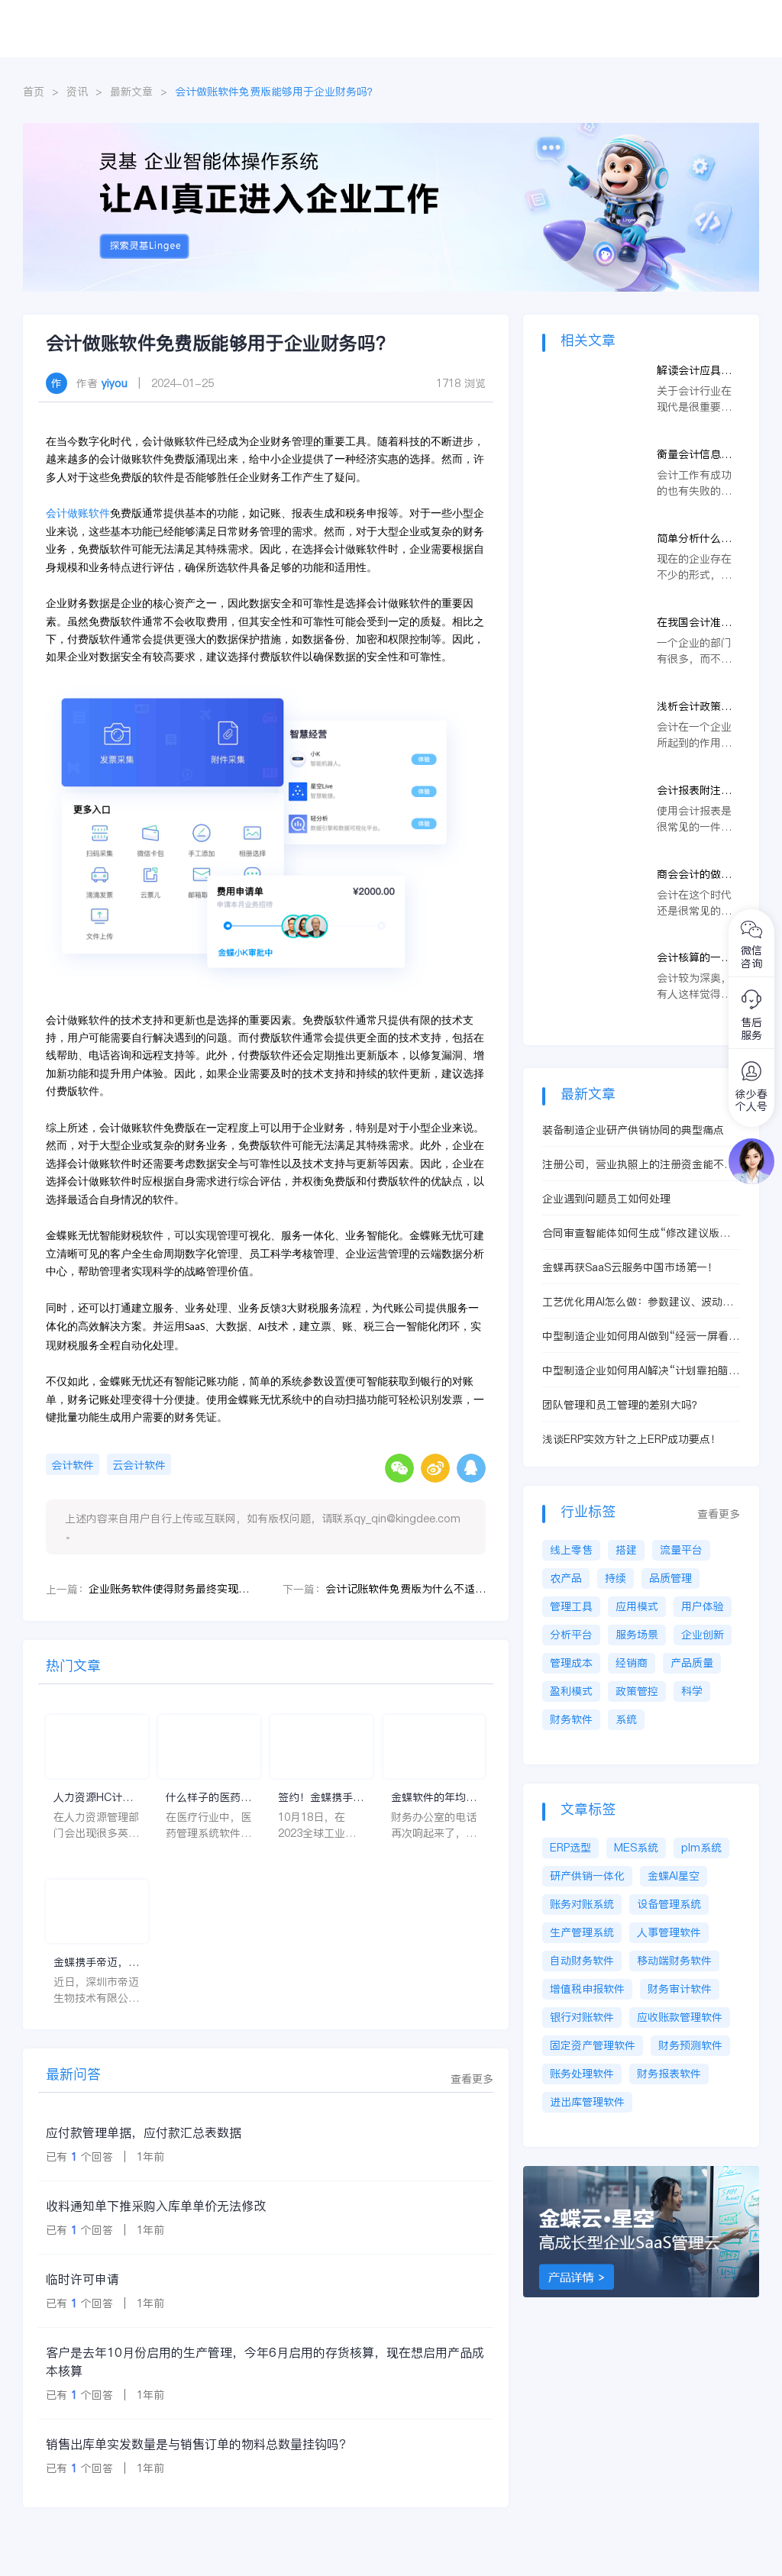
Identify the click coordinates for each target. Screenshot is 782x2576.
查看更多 (472, 2079)
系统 (626, 1719)
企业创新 (703, 1635)
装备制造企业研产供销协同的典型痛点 (633, 1130)
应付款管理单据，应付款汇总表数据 (144, 2132)
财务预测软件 (690, 2045)
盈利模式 (571, 1691)
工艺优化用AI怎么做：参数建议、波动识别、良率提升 (638, 1302)
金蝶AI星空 (674, 1876)
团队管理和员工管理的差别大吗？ (622, 1405)
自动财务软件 (582, 1961)
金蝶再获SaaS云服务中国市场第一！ (630, 1267)
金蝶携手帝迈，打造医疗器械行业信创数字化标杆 (96, 1963)
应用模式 (637, 1606)
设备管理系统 (669, 1904)
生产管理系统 (582, 1932)
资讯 (77, 92)
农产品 (566, 1578)
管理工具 (571, 1606)
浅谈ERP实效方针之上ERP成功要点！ (632, 1439)
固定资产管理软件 (593, 2045)
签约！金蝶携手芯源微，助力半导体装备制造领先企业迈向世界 (321, 1798)
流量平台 (681, 1550)
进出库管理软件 (587, 2102)
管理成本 (571, 1663)
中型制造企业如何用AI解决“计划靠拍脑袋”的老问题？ (635, 1371)
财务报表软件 (669, 2074)
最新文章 (131, 92)
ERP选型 (570, 1848)
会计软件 (73, 1465)
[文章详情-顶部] (391, 131)
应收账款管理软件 (680, 2017)
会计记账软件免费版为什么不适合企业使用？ (406, 1589)
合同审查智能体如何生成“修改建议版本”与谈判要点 (639, 1233)
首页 (34, 92)
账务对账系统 (582, 1904)
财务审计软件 (680, 1989)
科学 (692, 1691)
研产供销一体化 (587, 1876)
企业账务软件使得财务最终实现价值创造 (169, 1589)
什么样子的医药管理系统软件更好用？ (208, 1798)
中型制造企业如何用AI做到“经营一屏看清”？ (635, 1336)
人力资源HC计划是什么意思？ (93, 1798)
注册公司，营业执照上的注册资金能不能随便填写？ (638, 1165)
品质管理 (671, 1578)
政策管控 (637, 1691)
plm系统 (701, 1848)
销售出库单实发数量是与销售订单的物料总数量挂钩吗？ (199, 2444)
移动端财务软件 (674, 1961)
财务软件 (571, 1719)
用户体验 (703, 1606)
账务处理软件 (582, 2074)
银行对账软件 (582, 2017)
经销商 (632, 1663)
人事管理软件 (669, 1932)
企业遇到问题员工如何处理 (606, 1199)
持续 (616, 1578)
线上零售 (571, 1550)
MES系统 (636, 1848)
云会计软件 (139, 1465)
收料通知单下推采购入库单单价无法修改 (156, 2206)
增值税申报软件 (587, 1989)
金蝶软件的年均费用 (434, 1798)
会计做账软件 (78, 513)
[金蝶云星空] (649, 2174)
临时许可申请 (82, 2279)
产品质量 (692, 1663)
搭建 (626, 1550)
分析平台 (571, 1635)
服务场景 (637, 1635)
